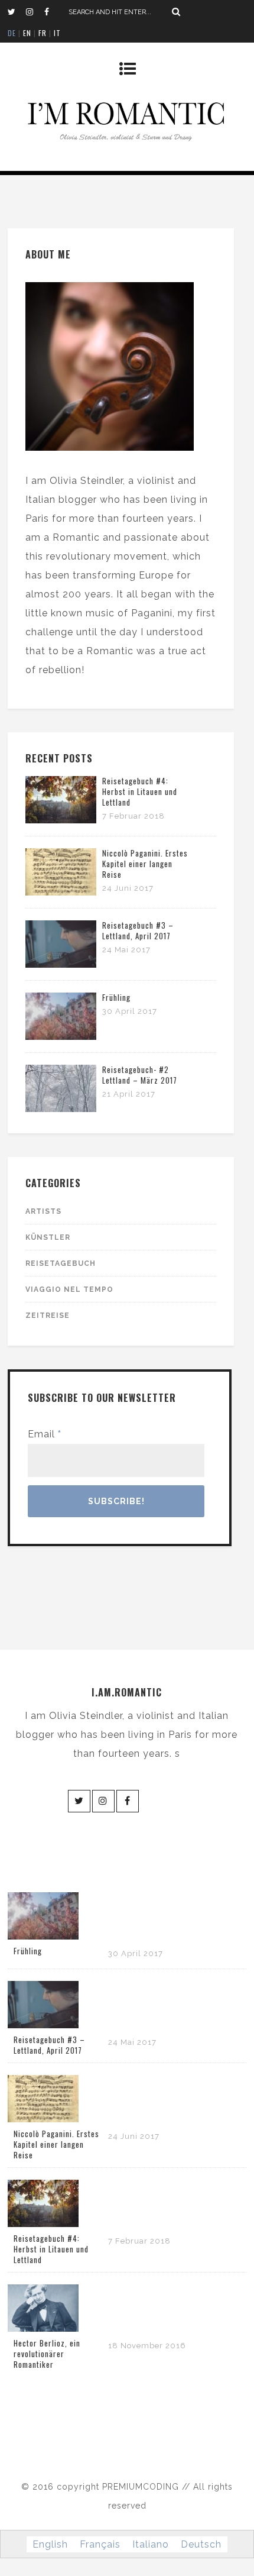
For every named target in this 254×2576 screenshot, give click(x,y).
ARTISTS (43, 1211)
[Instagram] (35, 12)
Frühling (116, 997)
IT (57, 33)
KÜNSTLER (48, 1237)
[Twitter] (17, 12)
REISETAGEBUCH (61, 1263)
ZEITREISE (48, 1316)
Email (45, 1434)
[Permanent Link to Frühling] (61, 1037)
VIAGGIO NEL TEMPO (69, 1289)
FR (43, 33)
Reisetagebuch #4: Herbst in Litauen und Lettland (140, 791)
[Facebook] (53, 12)
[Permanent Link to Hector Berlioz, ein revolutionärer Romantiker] (43, 2328)
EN (27, 33)
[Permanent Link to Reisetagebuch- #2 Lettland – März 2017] (61, 1109)
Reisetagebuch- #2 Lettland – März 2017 (140, 1075)
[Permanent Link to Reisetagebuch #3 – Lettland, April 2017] (61, 964)
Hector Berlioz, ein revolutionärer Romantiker (47, 2354)
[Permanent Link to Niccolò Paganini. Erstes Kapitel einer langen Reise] (61, 892)
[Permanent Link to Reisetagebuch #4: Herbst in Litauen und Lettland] (61, 820)
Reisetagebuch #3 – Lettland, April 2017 (138, 930)
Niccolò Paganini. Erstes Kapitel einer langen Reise (145, 864)
